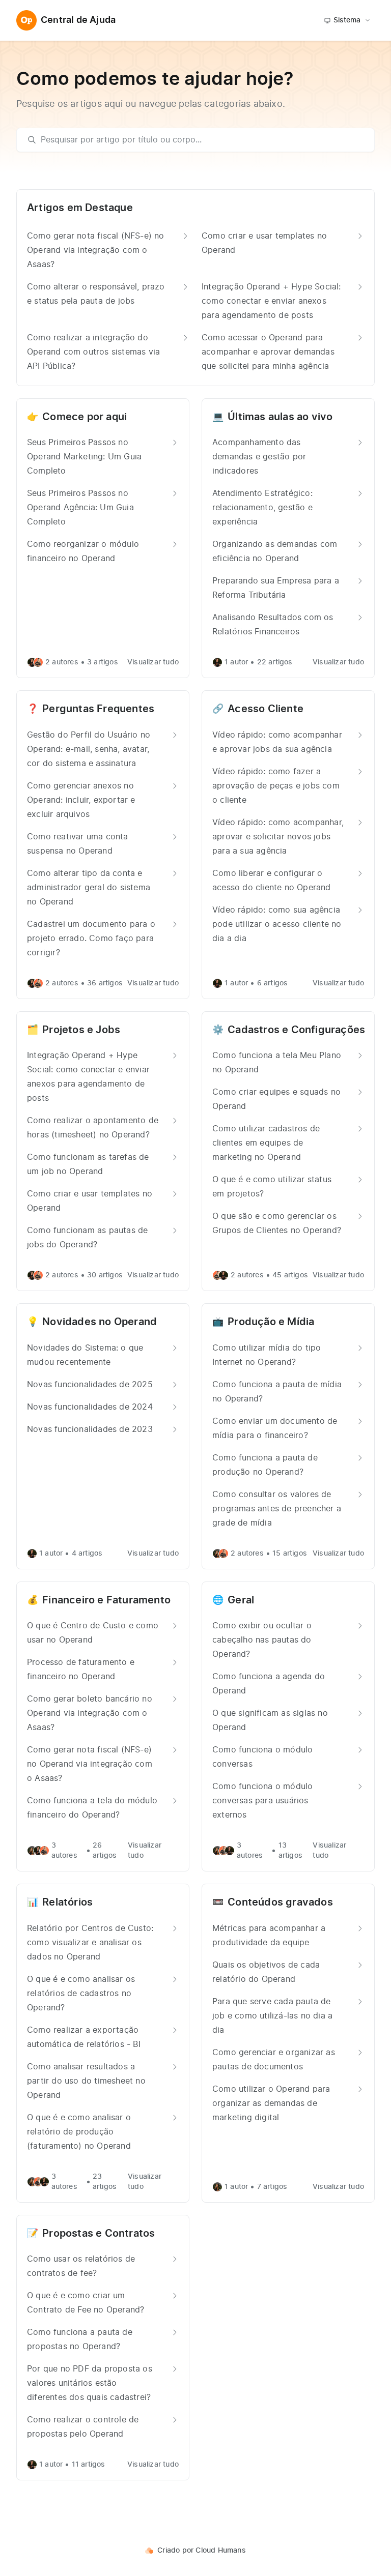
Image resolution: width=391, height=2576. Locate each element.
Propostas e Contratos (99, 2234)
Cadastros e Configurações (296, 1030)
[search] (200, 140)
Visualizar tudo (153, 662)
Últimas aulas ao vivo (280, 417)
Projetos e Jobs (81, 1030)
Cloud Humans (220, 2551)
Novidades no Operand (100, 1322)
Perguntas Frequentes (98, 709)
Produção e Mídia (271, 1322)
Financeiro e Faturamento (106, 1600)
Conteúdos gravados (280, 1902)
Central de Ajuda (78, 20)
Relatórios (67, 1902)
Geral (241, 1600)
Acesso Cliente (266, 709)
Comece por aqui (85, 417)
